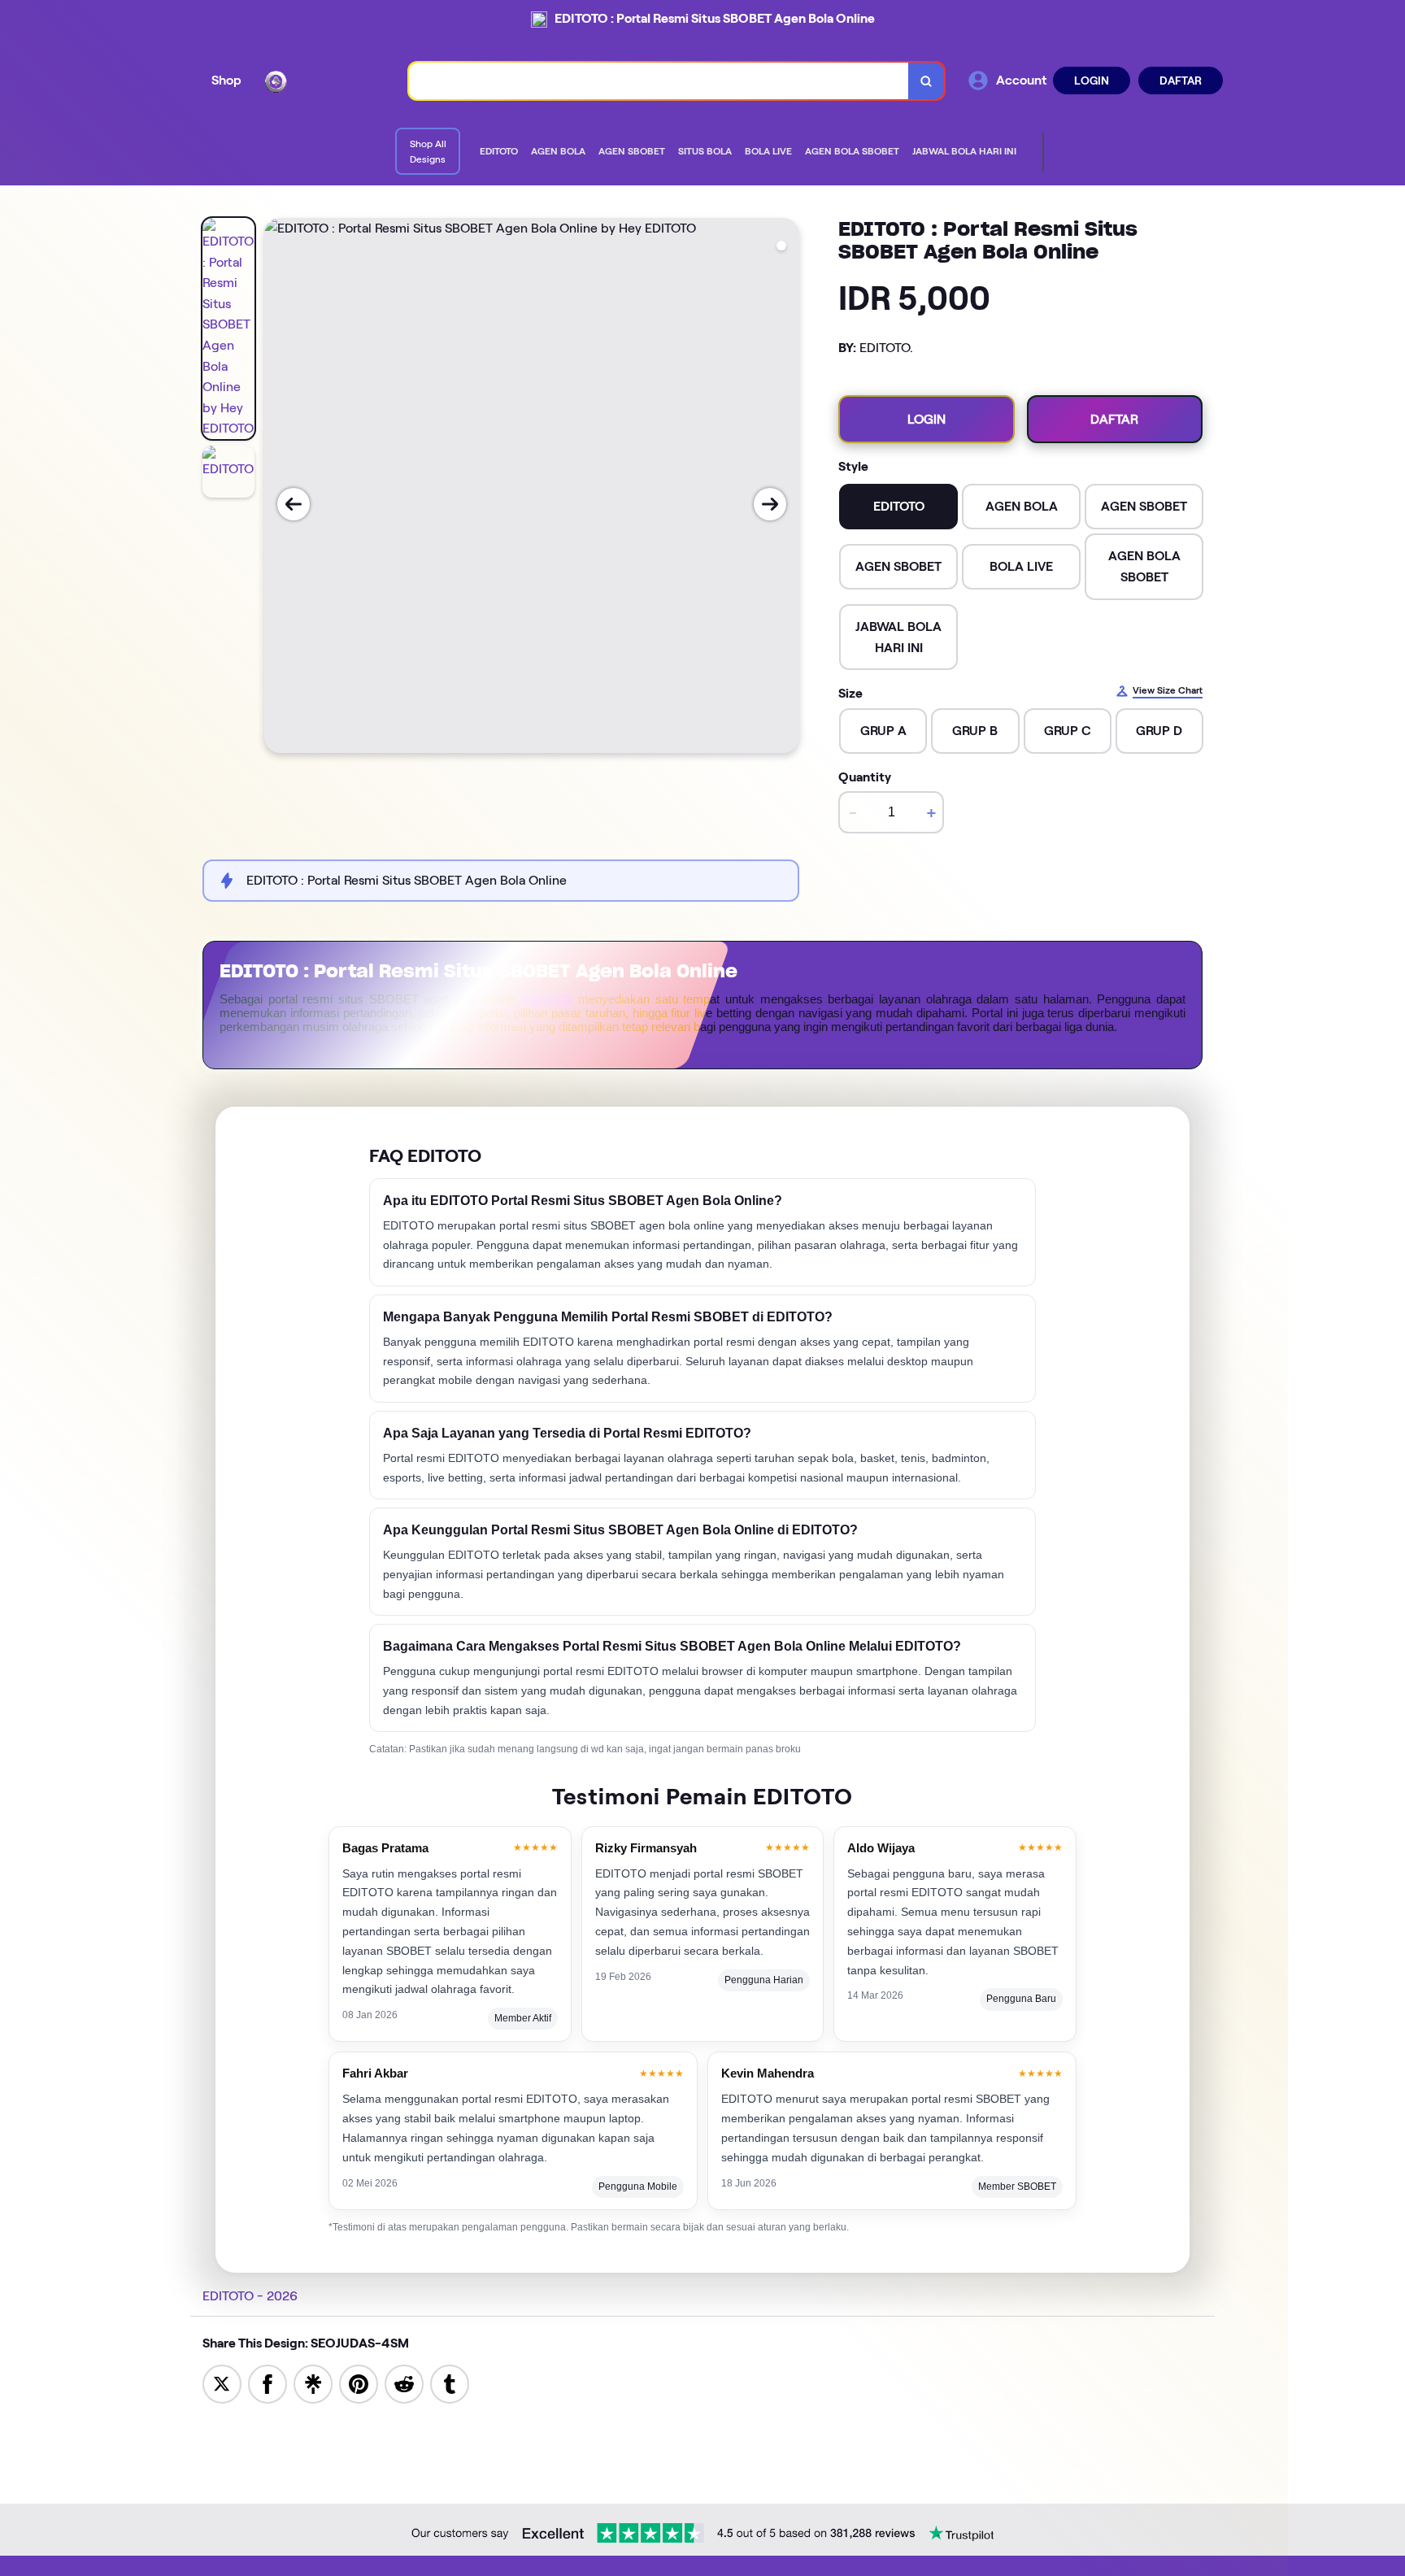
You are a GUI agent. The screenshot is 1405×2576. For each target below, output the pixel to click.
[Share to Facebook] (268, 2383)
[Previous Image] (294, 504)
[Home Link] (325, 80)
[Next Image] (770, 504)
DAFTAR (1181, 80)
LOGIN (1092, 80)
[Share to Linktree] (313, 2383)
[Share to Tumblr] (450, 2383)
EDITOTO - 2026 (250, 2296)
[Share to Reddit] (404, 2383)
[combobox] (659, 81)
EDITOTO (547, 999)
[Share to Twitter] (222, 2383)
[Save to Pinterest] (359, 2383)
